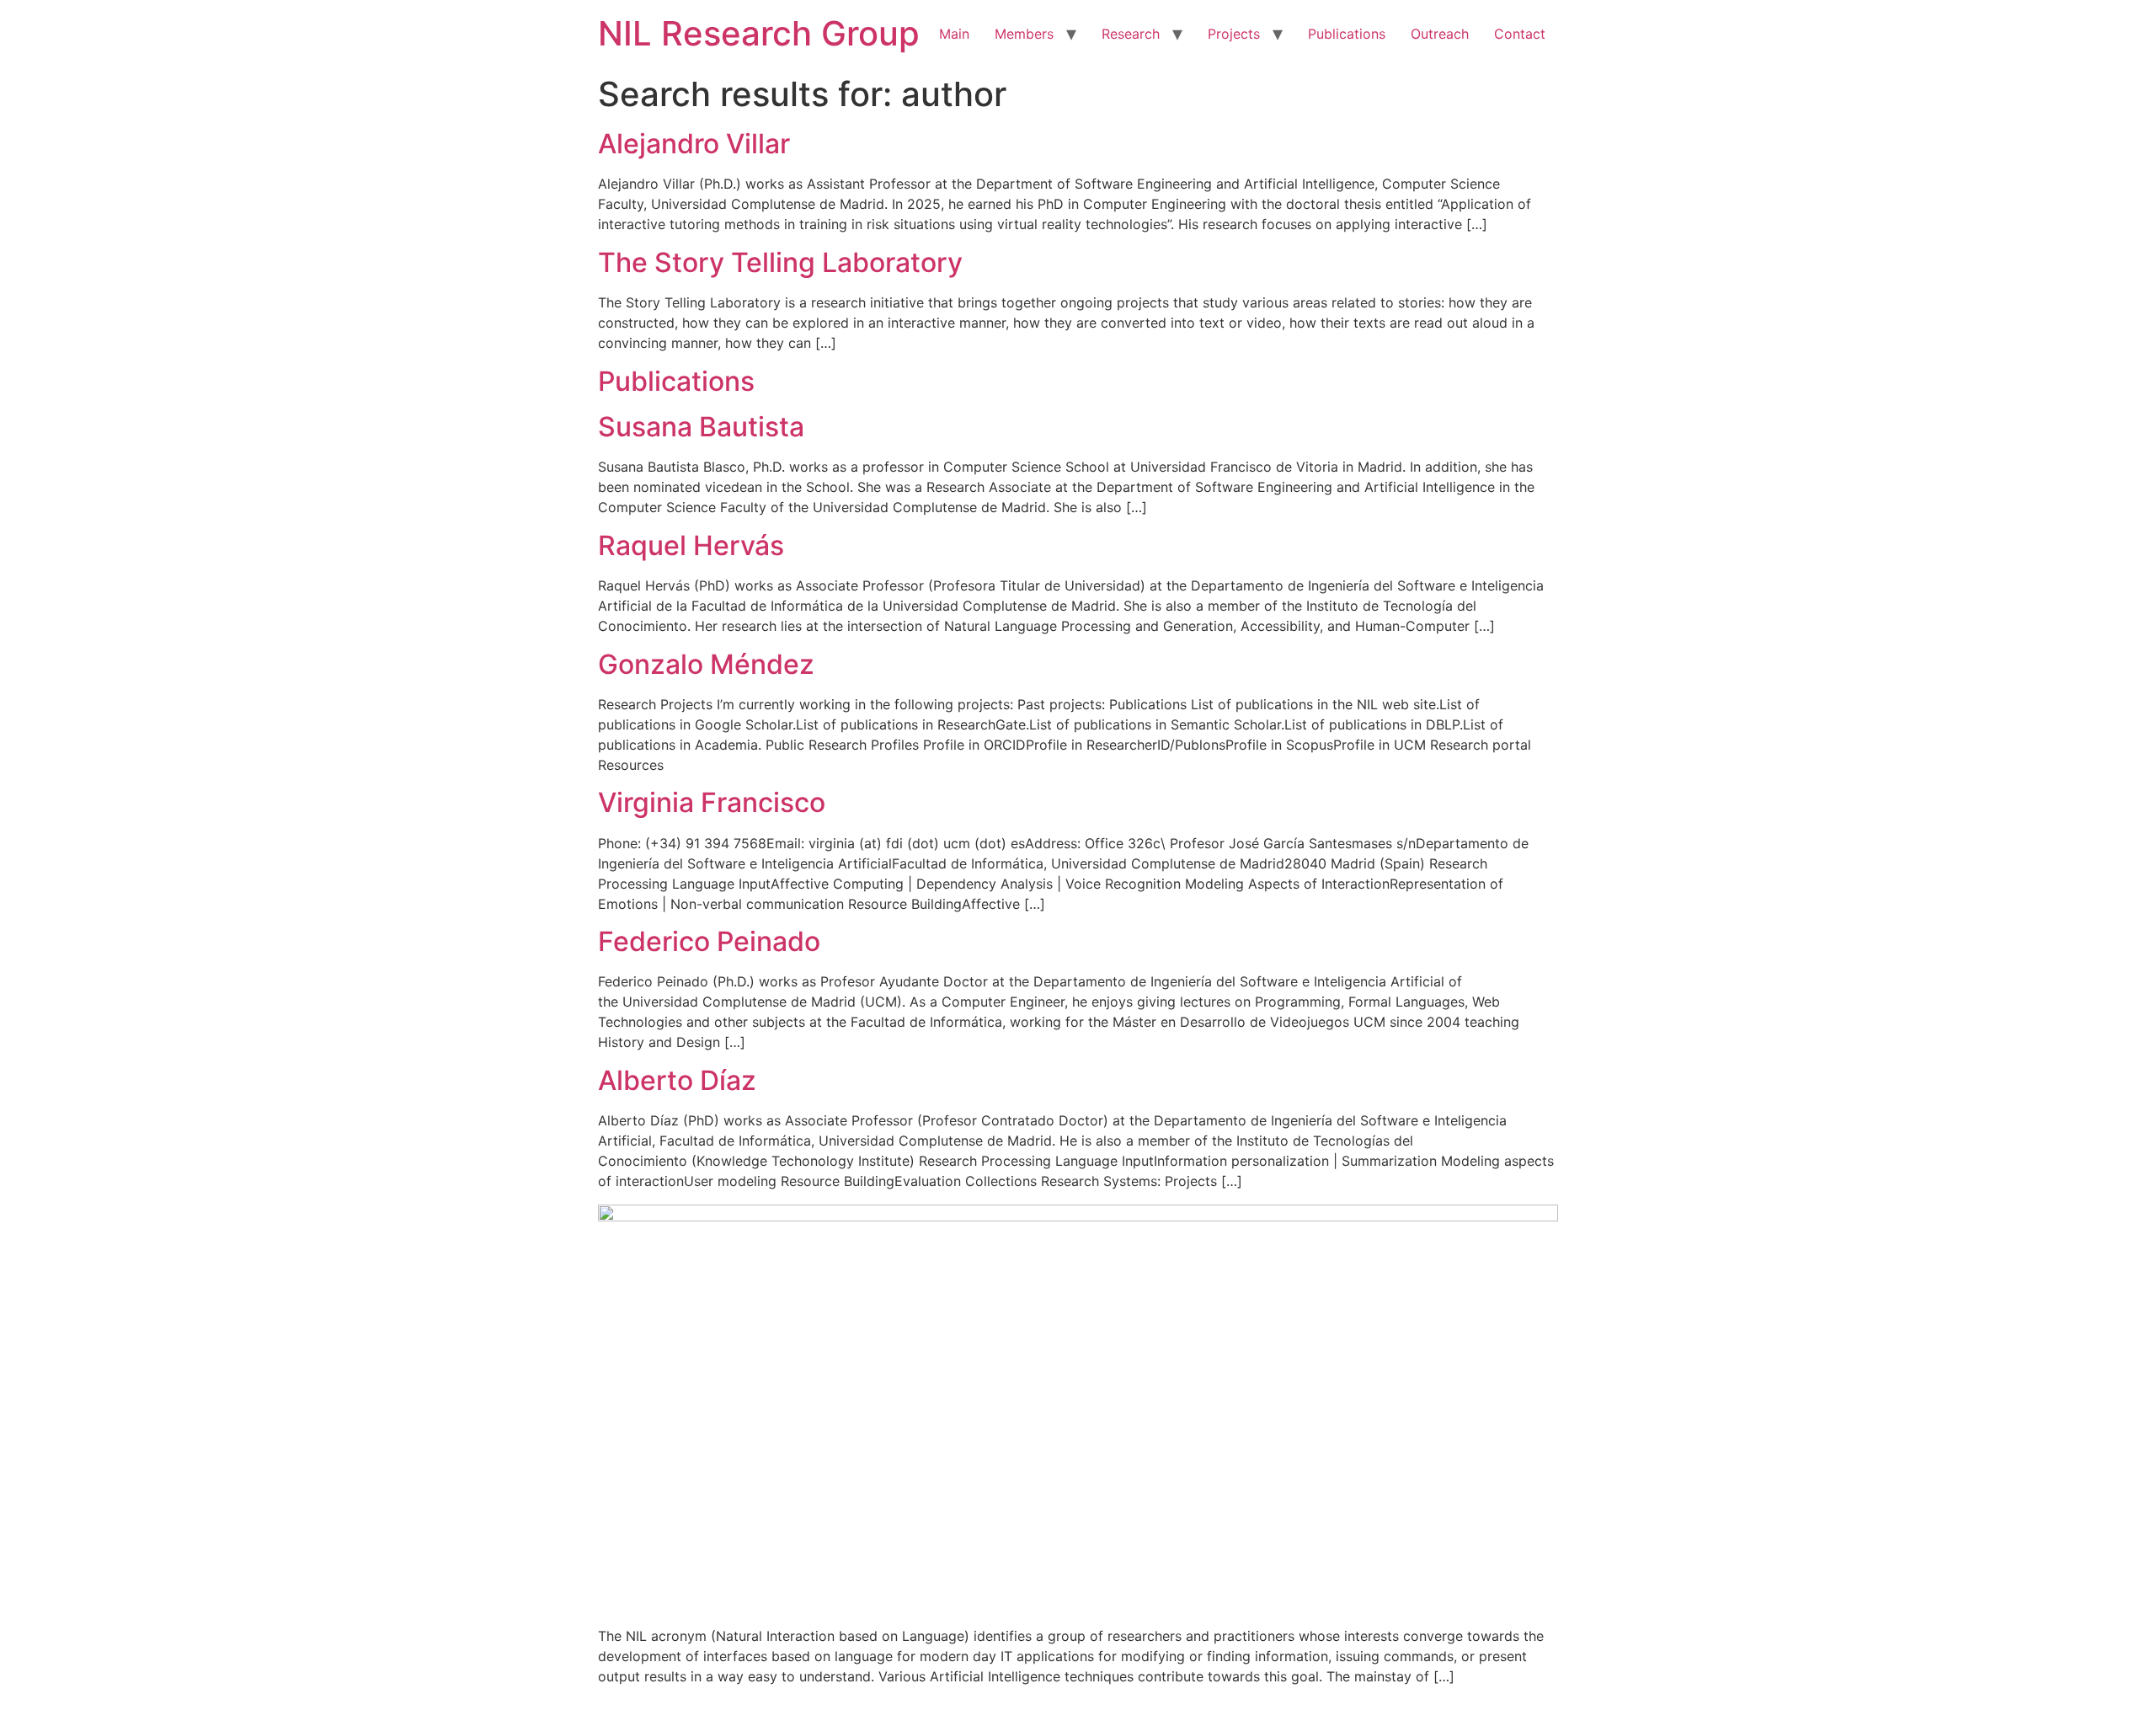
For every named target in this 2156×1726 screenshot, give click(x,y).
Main (954, 34)
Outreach (1440, 34)
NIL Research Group (759, 33)
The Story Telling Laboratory (780, 262)
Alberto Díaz (677, 1080)
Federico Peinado (709, 941)
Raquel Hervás (691, 545)
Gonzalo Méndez (706, 664)
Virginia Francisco (712, 802)
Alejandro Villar (694, 144)
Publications (1347, 34)
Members (1024, 34)
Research (1131, 34)
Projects (1234, 34)
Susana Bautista (701, 427)
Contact (1520, 34)
